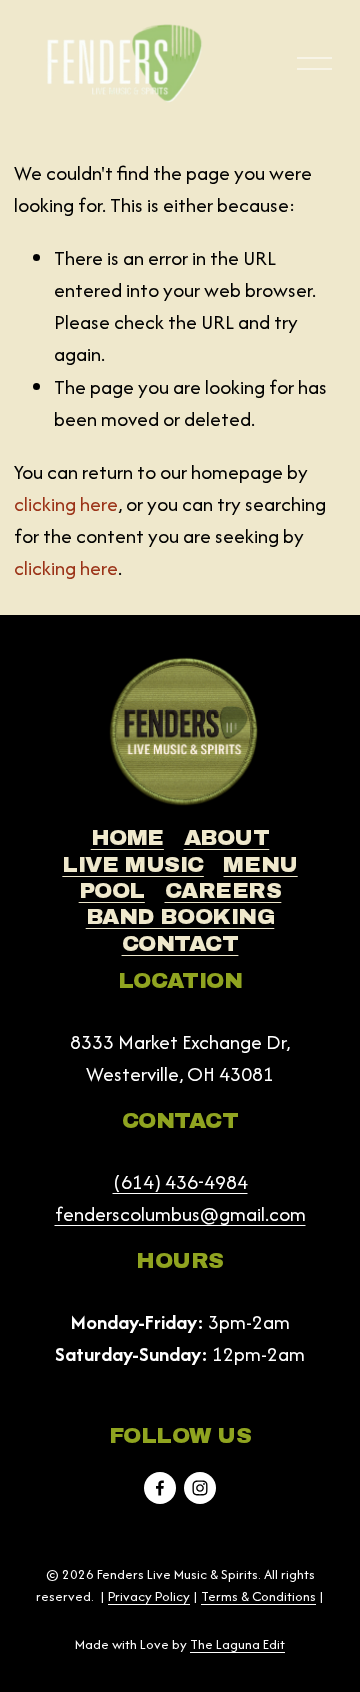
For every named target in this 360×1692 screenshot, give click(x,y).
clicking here (66, 504)
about (227, 837)
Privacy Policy (149, 1596)
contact (180, 943)
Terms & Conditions (258, 1596)
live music (133, 864)
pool (112, 890)
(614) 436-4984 (180, 1182)
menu (260, 864)
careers (223, 890)
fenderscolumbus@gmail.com (180, 1214)
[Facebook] (160, 1488)
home (127, 837)
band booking (180, 916)
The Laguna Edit (237, 1644)
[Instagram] (200, 1488)
